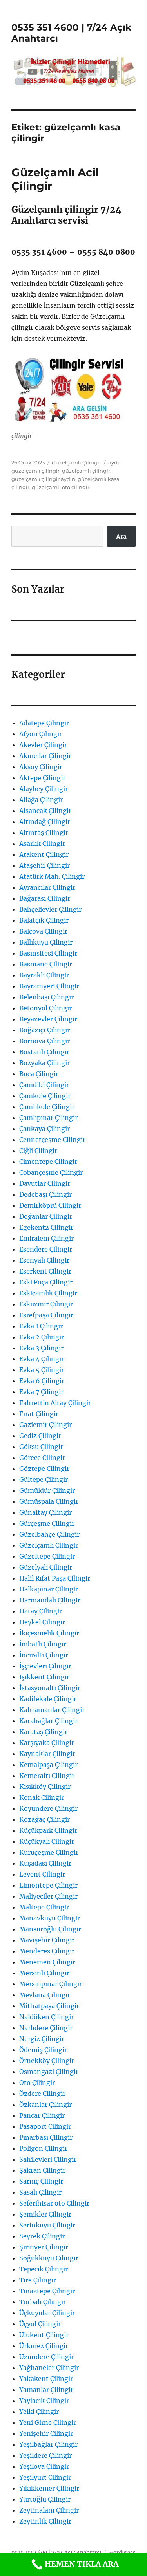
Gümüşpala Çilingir (49, 1501)
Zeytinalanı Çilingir (49, 2510)
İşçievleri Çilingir (45, 1666)
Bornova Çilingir (44, 1041)
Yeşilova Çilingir (44, 2466)
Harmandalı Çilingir (50, 1600)
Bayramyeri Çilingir (49, 986)
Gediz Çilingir (40, 1436)
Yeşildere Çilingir (45, 2455)
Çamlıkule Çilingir (47, 1107)
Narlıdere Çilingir (46, 2028)
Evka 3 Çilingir (41, 1348)
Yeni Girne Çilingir (48, 2422)
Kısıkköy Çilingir (45, 1787)
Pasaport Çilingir (45, 2126)
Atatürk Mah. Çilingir (52, 876)
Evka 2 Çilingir (42, 1337)
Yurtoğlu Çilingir (45, 2499)
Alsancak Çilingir (45, 811)
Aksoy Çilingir (41, 767)
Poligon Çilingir (43, 2148)
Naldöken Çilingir (46, 2017)
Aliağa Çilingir (41, 800)
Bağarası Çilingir (45, 898)
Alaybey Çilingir (44, 789)
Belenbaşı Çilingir (46, 997)
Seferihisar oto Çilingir (54, 2203)
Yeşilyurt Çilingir (45, 2477)
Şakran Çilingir (42, 2170)
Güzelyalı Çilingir (46, 1567)
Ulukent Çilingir (44, 2335)
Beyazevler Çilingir (48, 1019)
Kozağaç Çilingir (44, 1819)
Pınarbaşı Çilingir (46, 2137)
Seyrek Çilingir (42, 2236)
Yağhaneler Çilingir (49, 2368)
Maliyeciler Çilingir (48, 1896)
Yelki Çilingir (39, 2412)
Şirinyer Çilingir (44, 2247)
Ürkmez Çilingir (44, 2346)
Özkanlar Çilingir (45, 2105)
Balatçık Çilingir (44, 920)
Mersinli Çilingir (44, 1973)
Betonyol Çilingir (45, 1008)
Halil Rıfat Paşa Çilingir (55, 1578)
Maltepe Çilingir (44, 1907)
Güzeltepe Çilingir (47, 1556)
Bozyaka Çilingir (44, 1063)
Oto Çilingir (37, 2083)
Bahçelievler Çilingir (50, 909)
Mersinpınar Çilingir (51, 1984)
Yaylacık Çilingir (44, 2401)
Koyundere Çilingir (48, 1808)
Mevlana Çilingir (45, 1995)
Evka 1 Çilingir (41, 1326)
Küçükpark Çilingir (48, 1830)
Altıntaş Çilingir (44, 833)
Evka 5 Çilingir (42, 1370)
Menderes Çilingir (47, 1951)
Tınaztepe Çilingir (47, 2291)
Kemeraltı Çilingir (47, 1776)
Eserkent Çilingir (45, 1271)
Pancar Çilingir (42, 2115)
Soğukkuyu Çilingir (49, 2258)
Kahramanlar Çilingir (52, 1710)
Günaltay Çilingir (45, 1512)
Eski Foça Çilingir (46, 1282)
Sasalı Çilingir (40, 2192)
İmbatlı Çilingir (43, 1644)
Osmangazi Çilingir (49, 2072)
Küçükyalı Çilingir (47, 1841)
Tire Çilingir (38, 2280)
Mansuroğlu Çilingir (50, 1929)
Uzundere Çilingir (46, 2357)
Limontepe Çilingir (48, 1885)
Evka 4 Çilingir (42, 1359)
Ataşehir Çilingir (44, 865)
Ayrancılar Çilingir (47, 887)
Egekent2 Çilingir (46, 1227)
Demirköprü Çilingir (50, 1205)
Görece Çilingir (42, 1458)
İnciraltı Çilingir (44, 1655)
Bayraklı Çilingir (44, 975)
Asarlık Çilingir (42, 844)
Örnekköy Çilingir (47, 2061)
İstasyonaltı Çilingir (50, 1688)
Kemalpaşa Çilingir (48, 1765)
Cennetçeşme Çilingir (52, 1140)
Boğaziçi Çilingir (44, 1030)
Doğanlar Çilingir (46, 1216)
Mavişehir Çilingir (47, 1940)
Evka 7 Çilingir (41, 1392)
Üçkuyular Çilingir (47, 2313)
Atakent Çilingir (44, 854)
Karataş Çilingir (43, 1732)
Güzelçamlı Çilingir (76, 462)
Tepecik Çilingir (44, 2269)
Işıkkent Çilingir (44, 1677)
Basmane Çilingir (46, 964)
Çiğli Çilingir (38, 1151)
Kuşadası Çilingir (45, 1863)
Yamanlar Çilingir (46, 2390)
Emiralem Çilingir (46, 1238)
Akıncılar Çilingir (45, 756)
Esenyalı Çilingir (44, 1260)
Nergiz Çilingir (42, 2039)
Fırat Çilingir (39, 1414)
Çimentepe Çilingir (48, 1162)
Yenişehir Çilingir (46, 2433)
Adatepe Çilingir (44, 723)
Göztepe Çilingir (44, 1469)
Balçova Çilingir (43, 931)
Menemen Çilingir (47, 1962)
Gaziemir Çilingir (45, 1425)
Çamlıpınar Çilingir (48, 1118)
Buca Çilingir (39, 1074)
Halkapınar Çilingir (49, 1589)
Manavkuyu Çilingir (50, 1918)
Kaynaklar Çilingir (47, 1754)
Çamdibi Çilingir (44, 1085)
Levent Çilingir (42, 1874)
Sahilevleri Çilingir (48, 2159)
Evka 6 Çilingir (42, 1381)
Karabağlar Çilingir (48, 1721)
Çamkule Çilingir (45, 1096)
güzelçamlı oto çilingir (61, 487)
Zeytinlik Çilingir (45, 2521)
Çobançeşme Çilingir (51, 1172)
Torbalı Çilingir (43, 2302)
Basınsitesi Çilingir (48, 953)
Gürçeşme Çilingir (47, 1523)
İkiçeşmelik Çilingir (49, 1633)
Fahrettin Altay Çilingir (55, 1403)
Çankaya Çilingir (44, 1129)
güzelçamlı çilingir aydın (43, 479)
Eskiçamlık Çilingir (48, 1293)
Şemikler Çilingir (45, 2214)
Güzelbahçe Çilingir (49, 1534)
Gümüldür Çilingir (47, 1490)
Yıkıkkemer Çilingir (49, 2488)
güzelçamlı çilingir (86, 471)
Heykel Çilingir (42, 1622)
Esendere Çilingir (46, 1249)
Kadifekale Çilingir (48, 1699)
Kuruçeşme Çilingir (49, 1852)
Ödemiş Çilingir (43, 2050)
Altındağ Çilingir (45, 822)
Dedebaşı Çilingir (45, 1194)
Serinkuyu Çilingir (47, 2225)
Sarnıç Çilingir (41, 2181)
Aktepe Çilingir (42, 778)
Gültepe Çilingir (44, 1479)
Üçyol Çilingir (40, 2324)
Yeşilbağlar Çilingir (48, 2444)
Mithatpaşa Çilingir (49, 2006)
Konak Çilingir (42, 1797)
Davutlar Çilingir (45, 1183)
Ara (121, 537)
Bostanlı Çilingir (44, 1052)
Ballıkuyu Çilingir (46, 942)
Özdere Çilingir (42, 2094)
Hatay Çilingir (41, 1611)
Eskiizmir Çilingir (46, 1304)
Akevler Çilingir (43, 745)
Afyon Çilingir (41, 734)
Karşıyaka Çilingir (47, 1743)
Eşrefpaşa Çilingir (46, 1315)
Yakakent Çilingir (46, 2379)
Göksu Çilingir (41, 1447)
